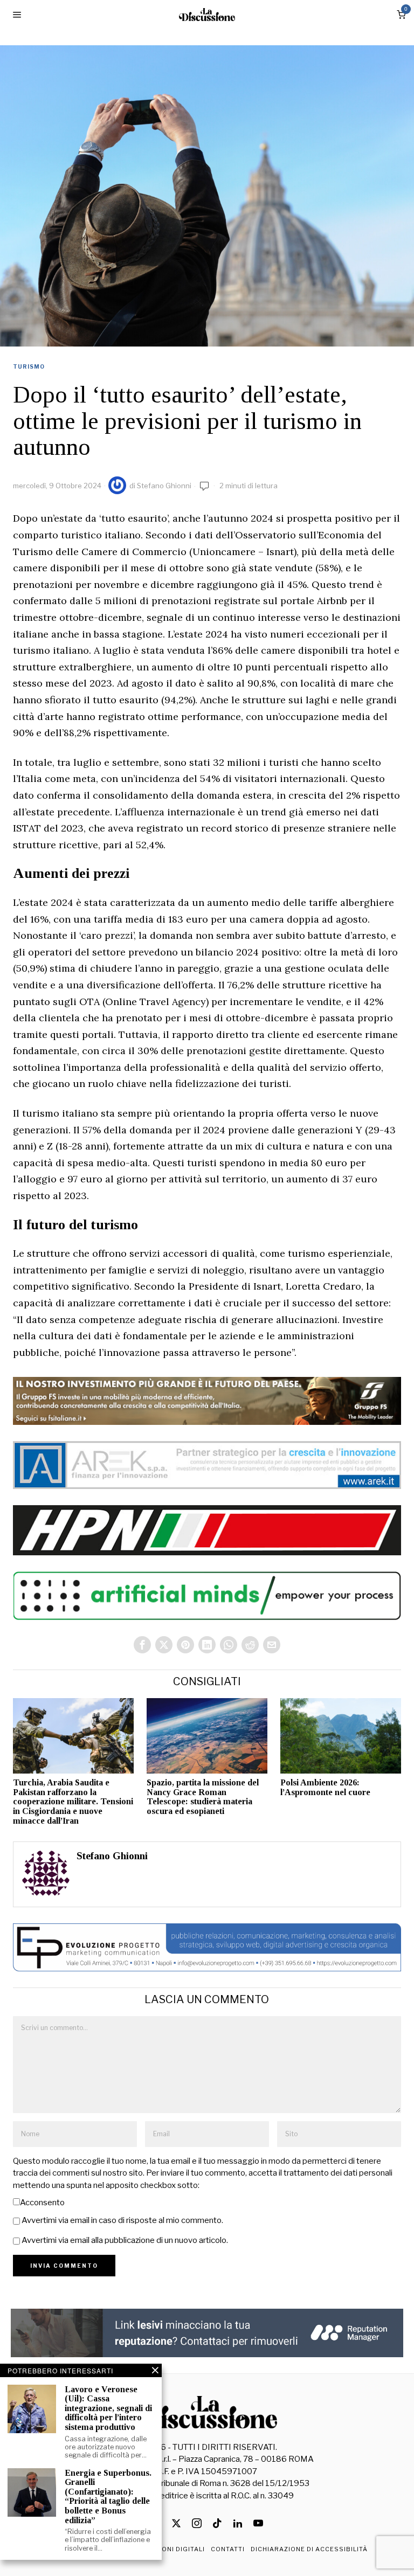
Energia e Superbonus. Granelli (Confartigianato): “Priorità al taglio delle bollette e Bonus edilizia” (108, 2497)
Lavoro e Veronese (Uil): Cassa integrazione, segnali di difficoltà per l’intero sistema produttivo (108, 2408)
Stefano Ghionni (164, 486)
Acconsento (42, 2203)
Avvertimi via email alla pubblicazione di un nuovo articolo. (125, 2240)
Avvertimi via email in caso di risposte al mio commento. (122, 2220)
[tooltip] (142, 1645)
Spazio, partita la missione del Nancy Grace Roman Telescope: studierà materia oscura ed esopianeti (203, 1797)
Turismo (29, 366)
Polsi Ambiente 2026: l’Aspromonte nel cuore (325, 1787)
